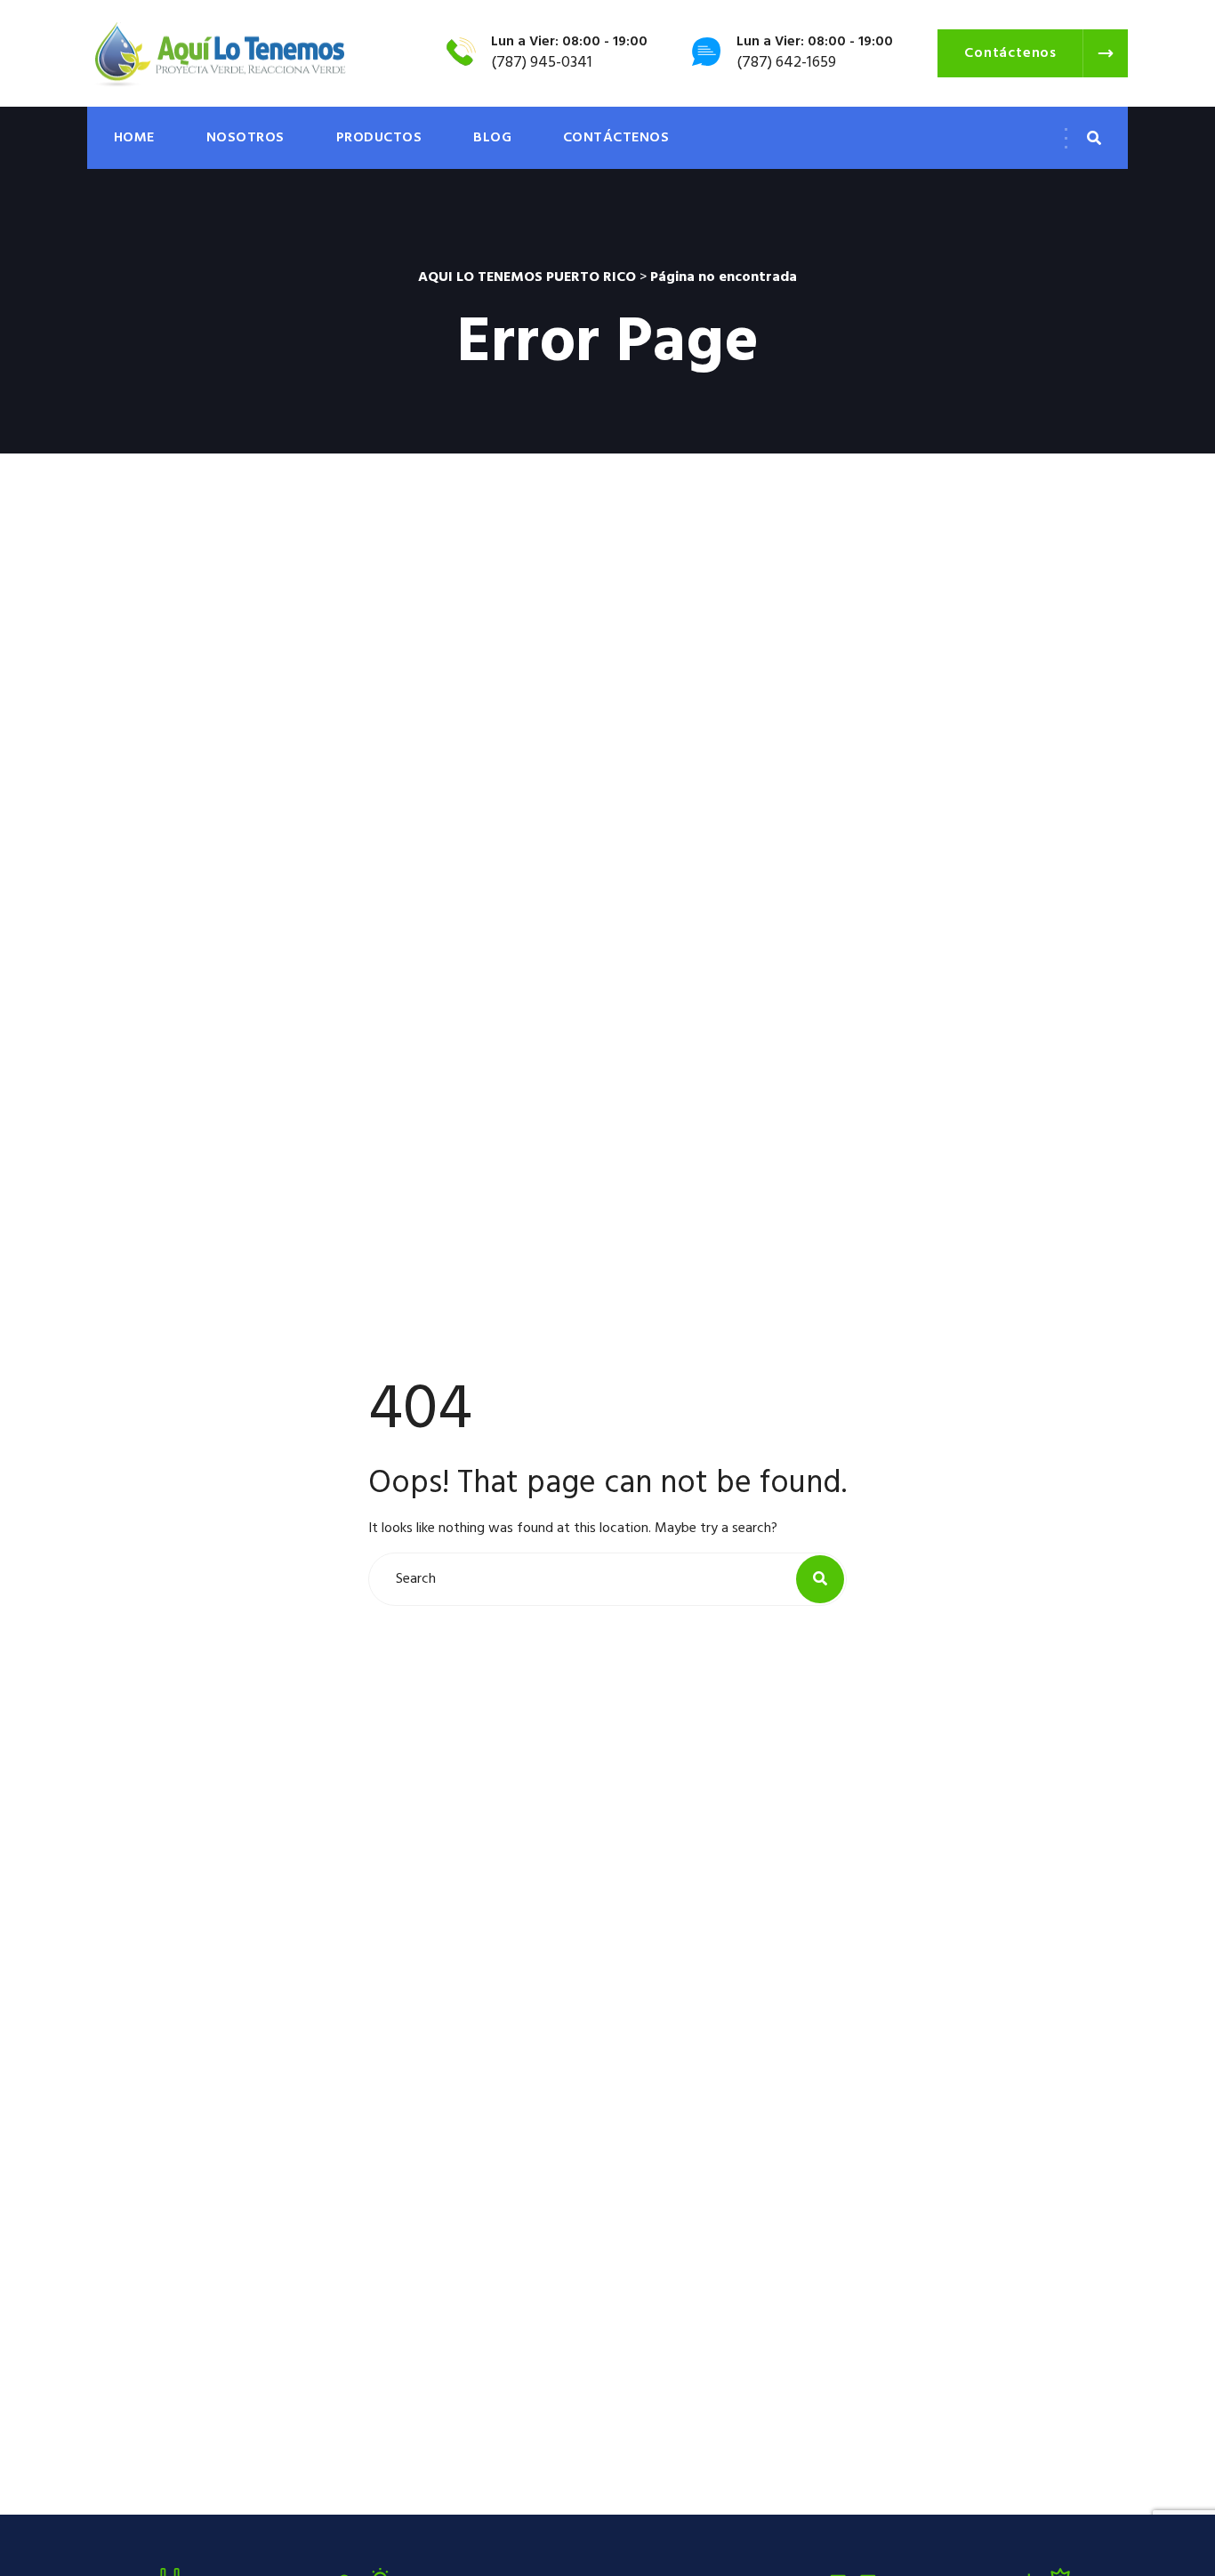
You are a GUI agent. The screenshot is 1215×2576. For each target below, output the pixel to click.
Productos (379, 138)
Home (134, 138)
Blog (492, 138)
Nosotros (245, 138)
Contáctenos (616, 138)
